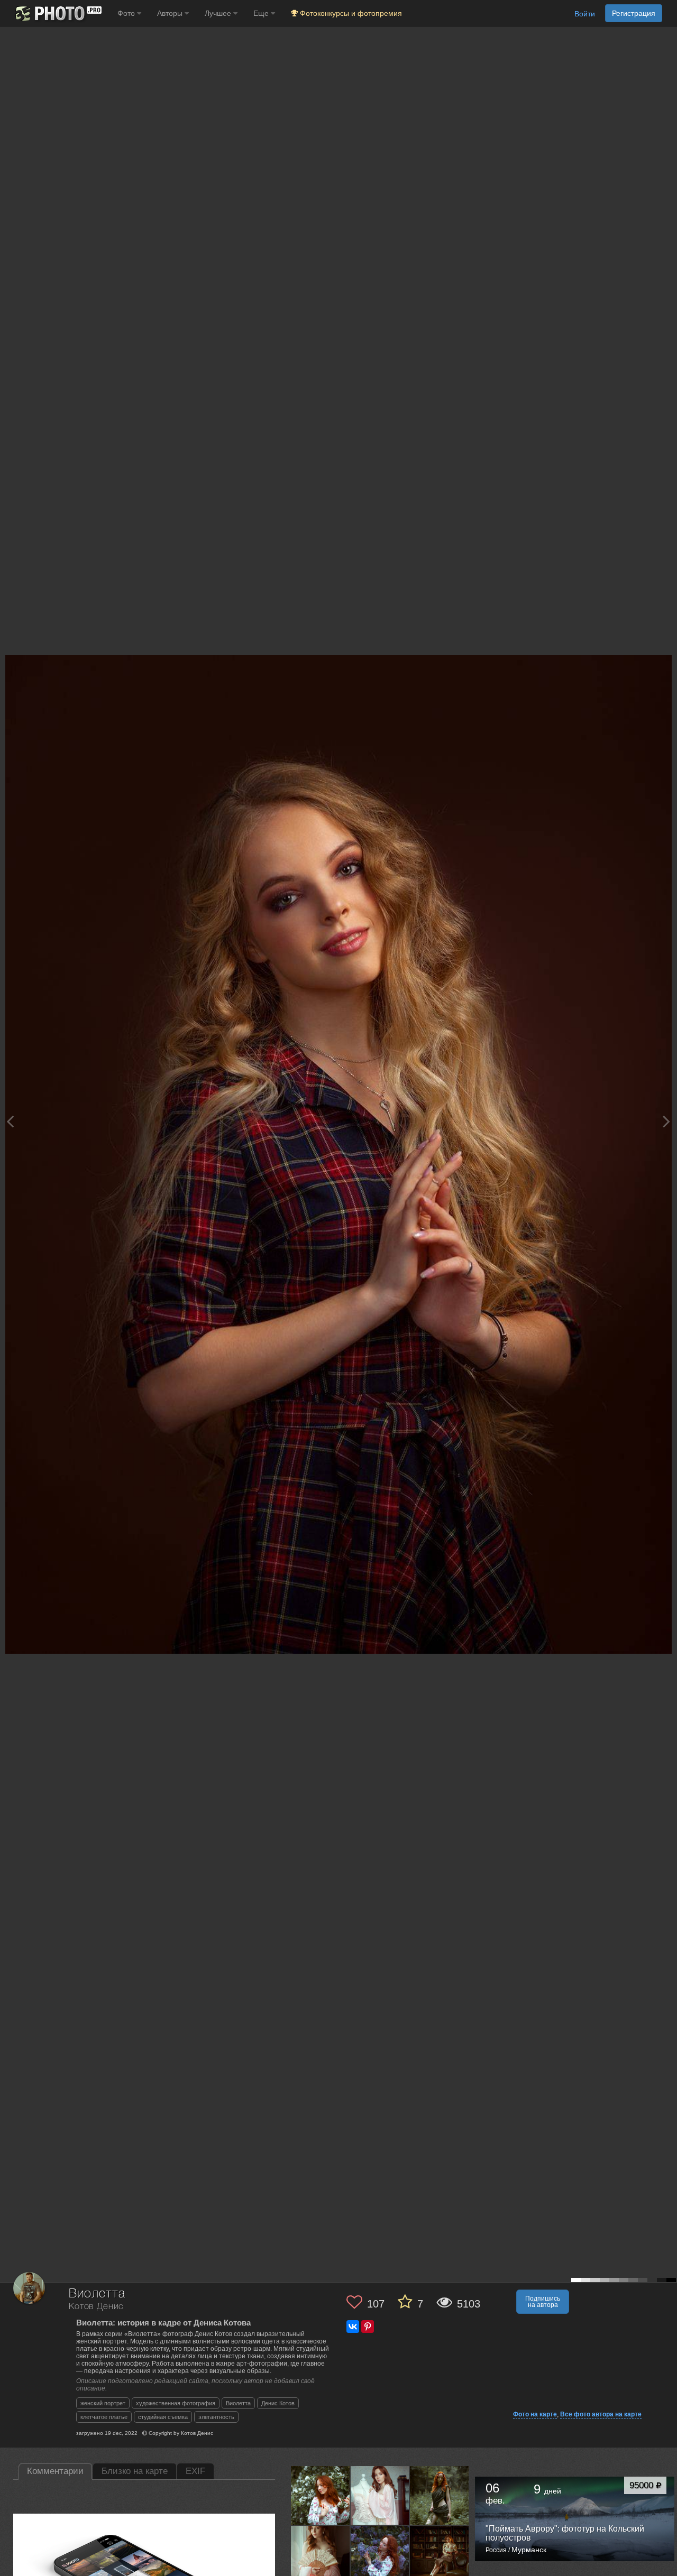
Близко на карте (135, 2471)
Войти (585, 14)
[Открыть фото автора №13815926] (440, 2495)
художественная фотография (176, 2403)
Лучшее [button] (219, 13)
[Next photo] (666, 1121)
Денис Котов (278, 2403)
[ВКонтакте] (353, 2327)
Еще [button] (262, 13)
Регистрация (634, 13)
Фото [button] (127, 13)
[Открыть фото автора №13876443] (380, 2495)
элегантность (216, 2417)
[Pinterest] (368, 2327)
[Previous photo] (10, 1121)
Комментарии (55, 2471)
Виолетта (238, 2403)
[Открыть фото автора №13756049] (321, 2555)
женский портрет (103, 2403)
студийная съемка (163, 2417)
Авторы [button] (171, 13)
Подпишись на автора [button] (543, 2302)
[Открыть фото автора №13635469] (440, 2555)
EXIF (195, 2471)
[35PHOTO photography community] (57, 13)
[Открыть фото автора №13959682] (321, 2495)
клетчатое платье (104, 2417)
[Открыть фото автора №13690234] (380, 2555)
